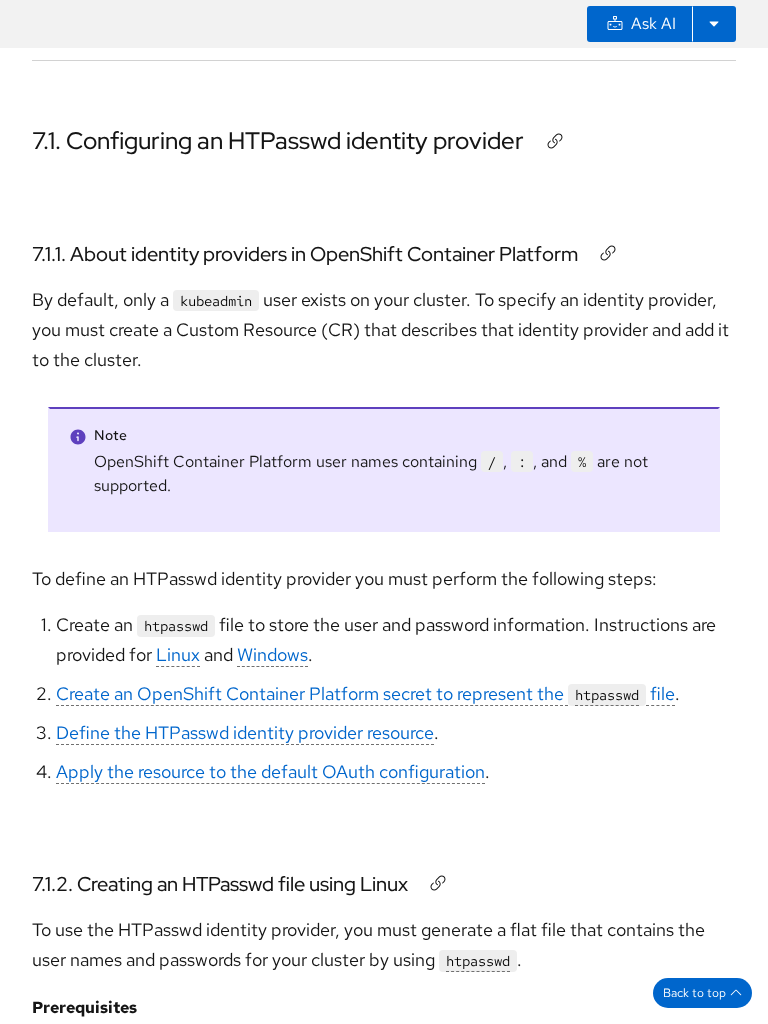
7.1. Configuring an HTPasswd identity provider (278, 140)
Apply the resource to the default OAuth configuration (270, 771)
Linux (178, 654)
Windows (272, 654)
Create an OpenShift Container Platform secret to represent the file (365, 693)
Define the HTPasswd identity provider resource (245, 732)
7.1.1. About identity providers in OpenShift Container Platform (305, 254)
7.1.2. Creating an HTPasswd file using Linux (220, 884)
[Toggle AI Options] (714, 24)
